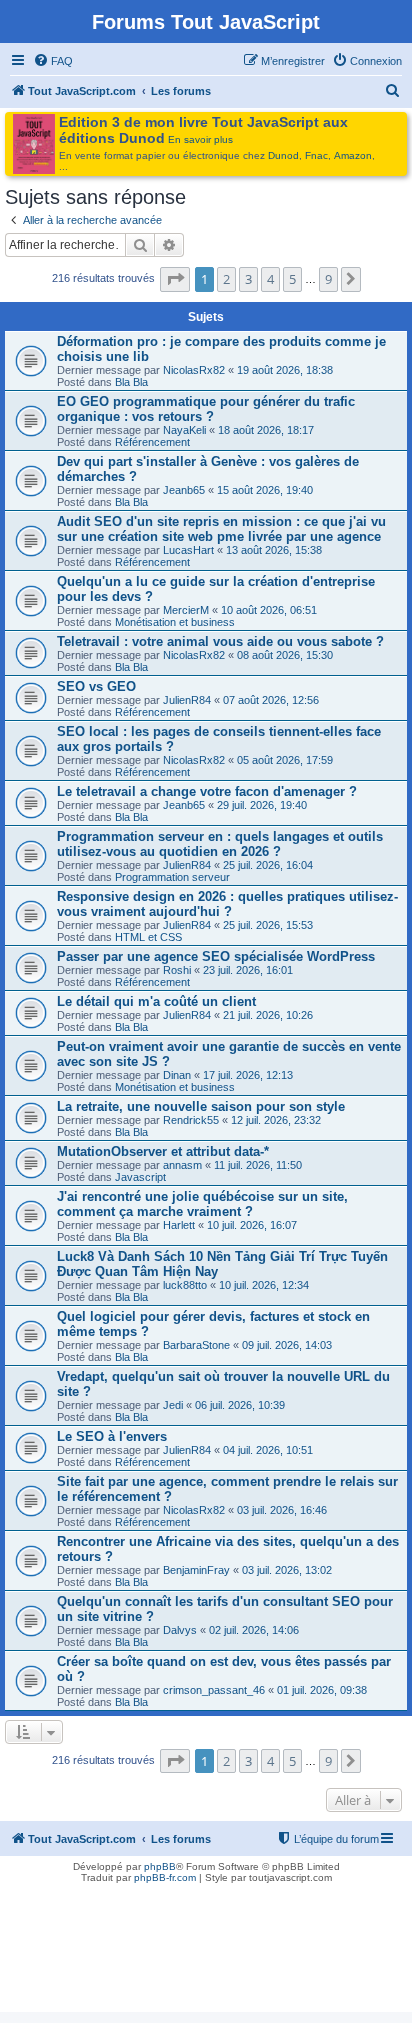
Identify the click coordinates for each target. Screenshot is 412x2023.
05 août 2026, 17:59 (285, 760)
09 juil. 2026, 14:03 (287, 1345)
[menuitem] (53, 61)
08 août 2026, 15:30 (285, 655)
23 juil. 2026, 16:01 (248, 970)
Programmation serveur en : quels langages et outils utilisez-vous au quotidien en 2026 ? (220, 844)
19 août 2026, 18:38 (285, 370)
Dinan (177, 1075)
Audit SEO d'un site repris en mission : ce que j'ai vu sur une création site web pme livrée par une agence (221, 529)
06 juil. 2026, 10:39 (240, 1405)
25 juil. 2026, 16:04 (268, 865)
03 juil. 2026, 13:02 (287, 1570)
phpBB (160, 1866)
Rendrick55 (191, 1120)
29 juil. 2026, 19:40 (262, 805)
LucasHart (188, 550)
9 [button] (328, 279)
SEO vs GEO (96, 686)
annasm (182, 1165)
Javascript (140, 1177)
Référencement (152, 442)
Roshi (177, 970)
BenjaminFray (196, 1570)
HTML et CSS (148, 937)
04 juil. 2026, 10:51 (268, 1450)
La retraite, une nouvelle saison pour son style (201, 1106)
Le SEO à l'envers (112, 1436)
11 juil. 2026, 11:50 (258, 1165)
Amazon (353, 155)
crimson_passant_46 (214, 1690)
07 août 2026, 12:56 (271, 700)
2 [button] (226, 279)
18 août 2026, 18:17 (266, 430)
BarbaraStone (196, 1345)
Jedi (173, 1405)
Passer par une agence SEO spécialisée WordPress (216, 956)
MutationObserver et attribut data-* (163, 1151)
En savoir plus (200, 139)
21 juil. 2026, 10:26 (268, 1015)
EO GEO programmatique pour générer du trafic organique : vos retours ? (206, 409)
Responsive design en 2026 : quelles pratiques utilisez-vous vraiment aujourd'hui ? (227, 904)
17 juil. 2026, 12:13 (248, 1075)
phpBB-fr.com (165, 1877)
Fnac (316, 155)
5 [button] (292, 279)
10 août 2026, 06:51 (269, 610)
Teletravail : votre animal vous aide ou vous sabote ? (220, 641)
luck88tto (185, 1285)
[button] (175, 279)
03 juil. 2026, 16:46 (282, 1510)
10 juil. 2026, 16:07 (252, 1225)
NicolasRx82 (194, 370)
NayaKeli (184, 430)
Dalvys (180, 1630)
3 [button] (248, 279)
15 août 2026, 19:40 (265, 490)
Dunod (283, 155)
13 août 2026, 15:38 (274, 550)
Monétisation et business (175, 622)
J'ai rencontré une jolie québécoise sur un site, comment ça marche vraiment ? (202, 1204)
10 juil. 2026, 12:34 (264, 1285)
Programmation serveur (172, 877)
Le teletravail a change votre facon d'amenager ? (207, 791)
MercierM (186, 610)
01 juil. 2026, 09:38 (322, 1690)
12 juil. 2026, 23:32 (276, 1120)
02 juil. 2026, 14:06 (254, 1630)
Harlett (179, 1225)
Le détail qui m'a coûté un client (156, 1001)
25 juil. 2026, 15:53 (268, 925)
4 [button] (270, 279)
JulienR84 (187, 700)
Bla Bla (131, 382)
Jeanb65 (184, 490)
